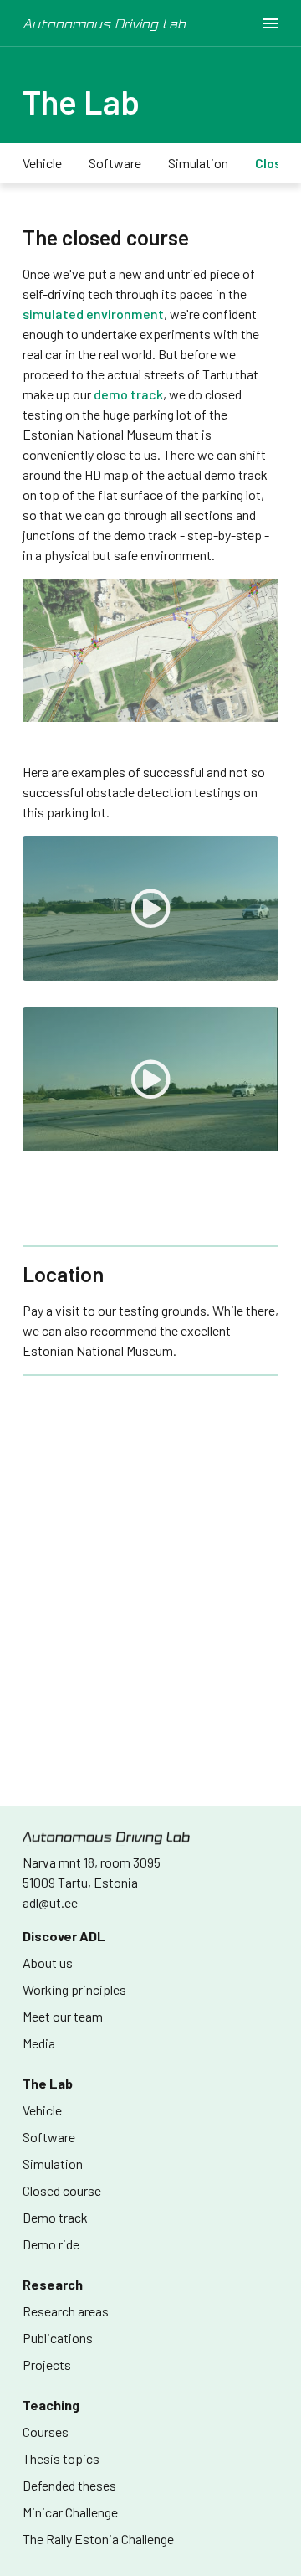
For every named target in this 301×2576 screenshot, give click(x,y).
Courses (46, 2432)
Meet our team (63, 2016)
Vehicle (42, 163)
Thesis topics (61, 2458)
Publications (58, 2338)
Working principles (74, 1989)
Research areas (66, 2311)
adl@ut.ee (50, 1902)
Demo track (55, 2217)
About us (48, 1963)
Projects (47, 2365)
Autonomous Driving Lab (104, 23)
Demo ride (51, 2244)
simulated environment (93, 314)
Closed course (62, 2190)
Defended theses (69, 2485)
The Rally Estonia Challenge (98, 2539)
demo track (128, 394)
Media (39, 2043)
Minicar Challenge (70, 2512)
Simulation (198, 163)
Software (115, 163)
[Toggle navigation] (271, 23)
